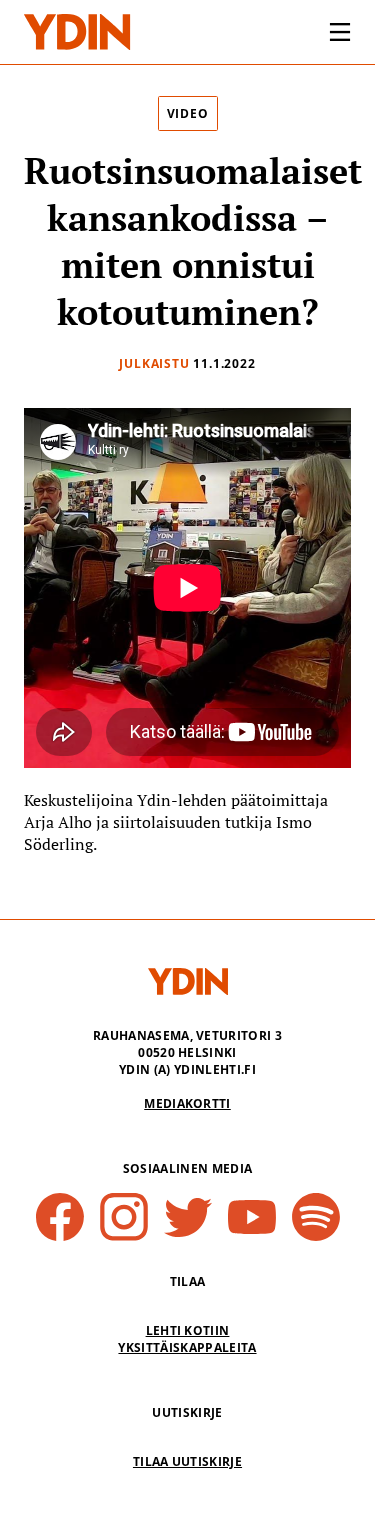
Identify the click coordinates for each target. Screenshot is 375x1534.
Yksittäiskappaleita (187, 1347)
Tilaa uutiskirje (187, 1461)
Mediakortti (187, 1103)
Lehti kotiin (188, 1330)
